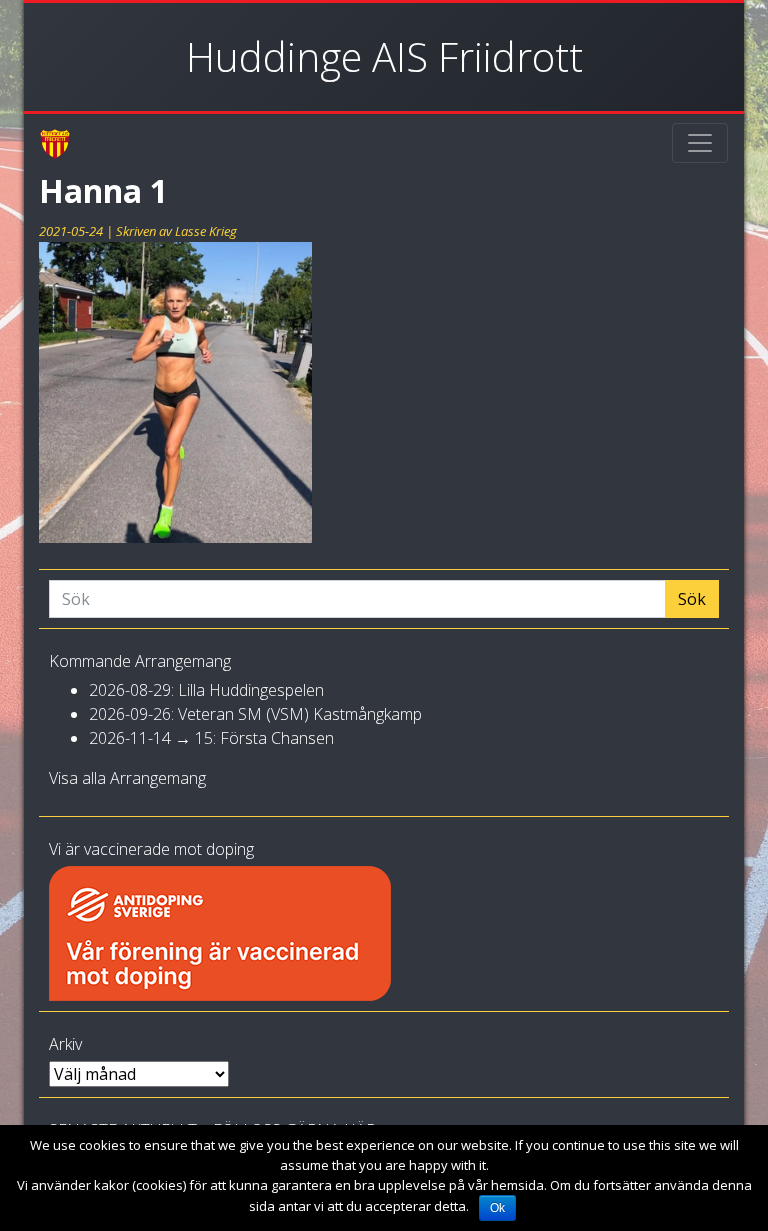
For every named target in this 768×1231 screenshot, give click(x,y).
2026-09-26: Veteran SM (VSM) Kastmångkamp (255, 714)
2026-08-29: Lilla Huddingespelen (206, 690)
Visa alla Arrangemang (127, 778)
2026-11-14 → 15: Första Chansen (211, 738)
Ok (497, 1208)
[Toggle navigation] (700, 143)
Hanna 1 (103, 190)
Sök (692, 599)
